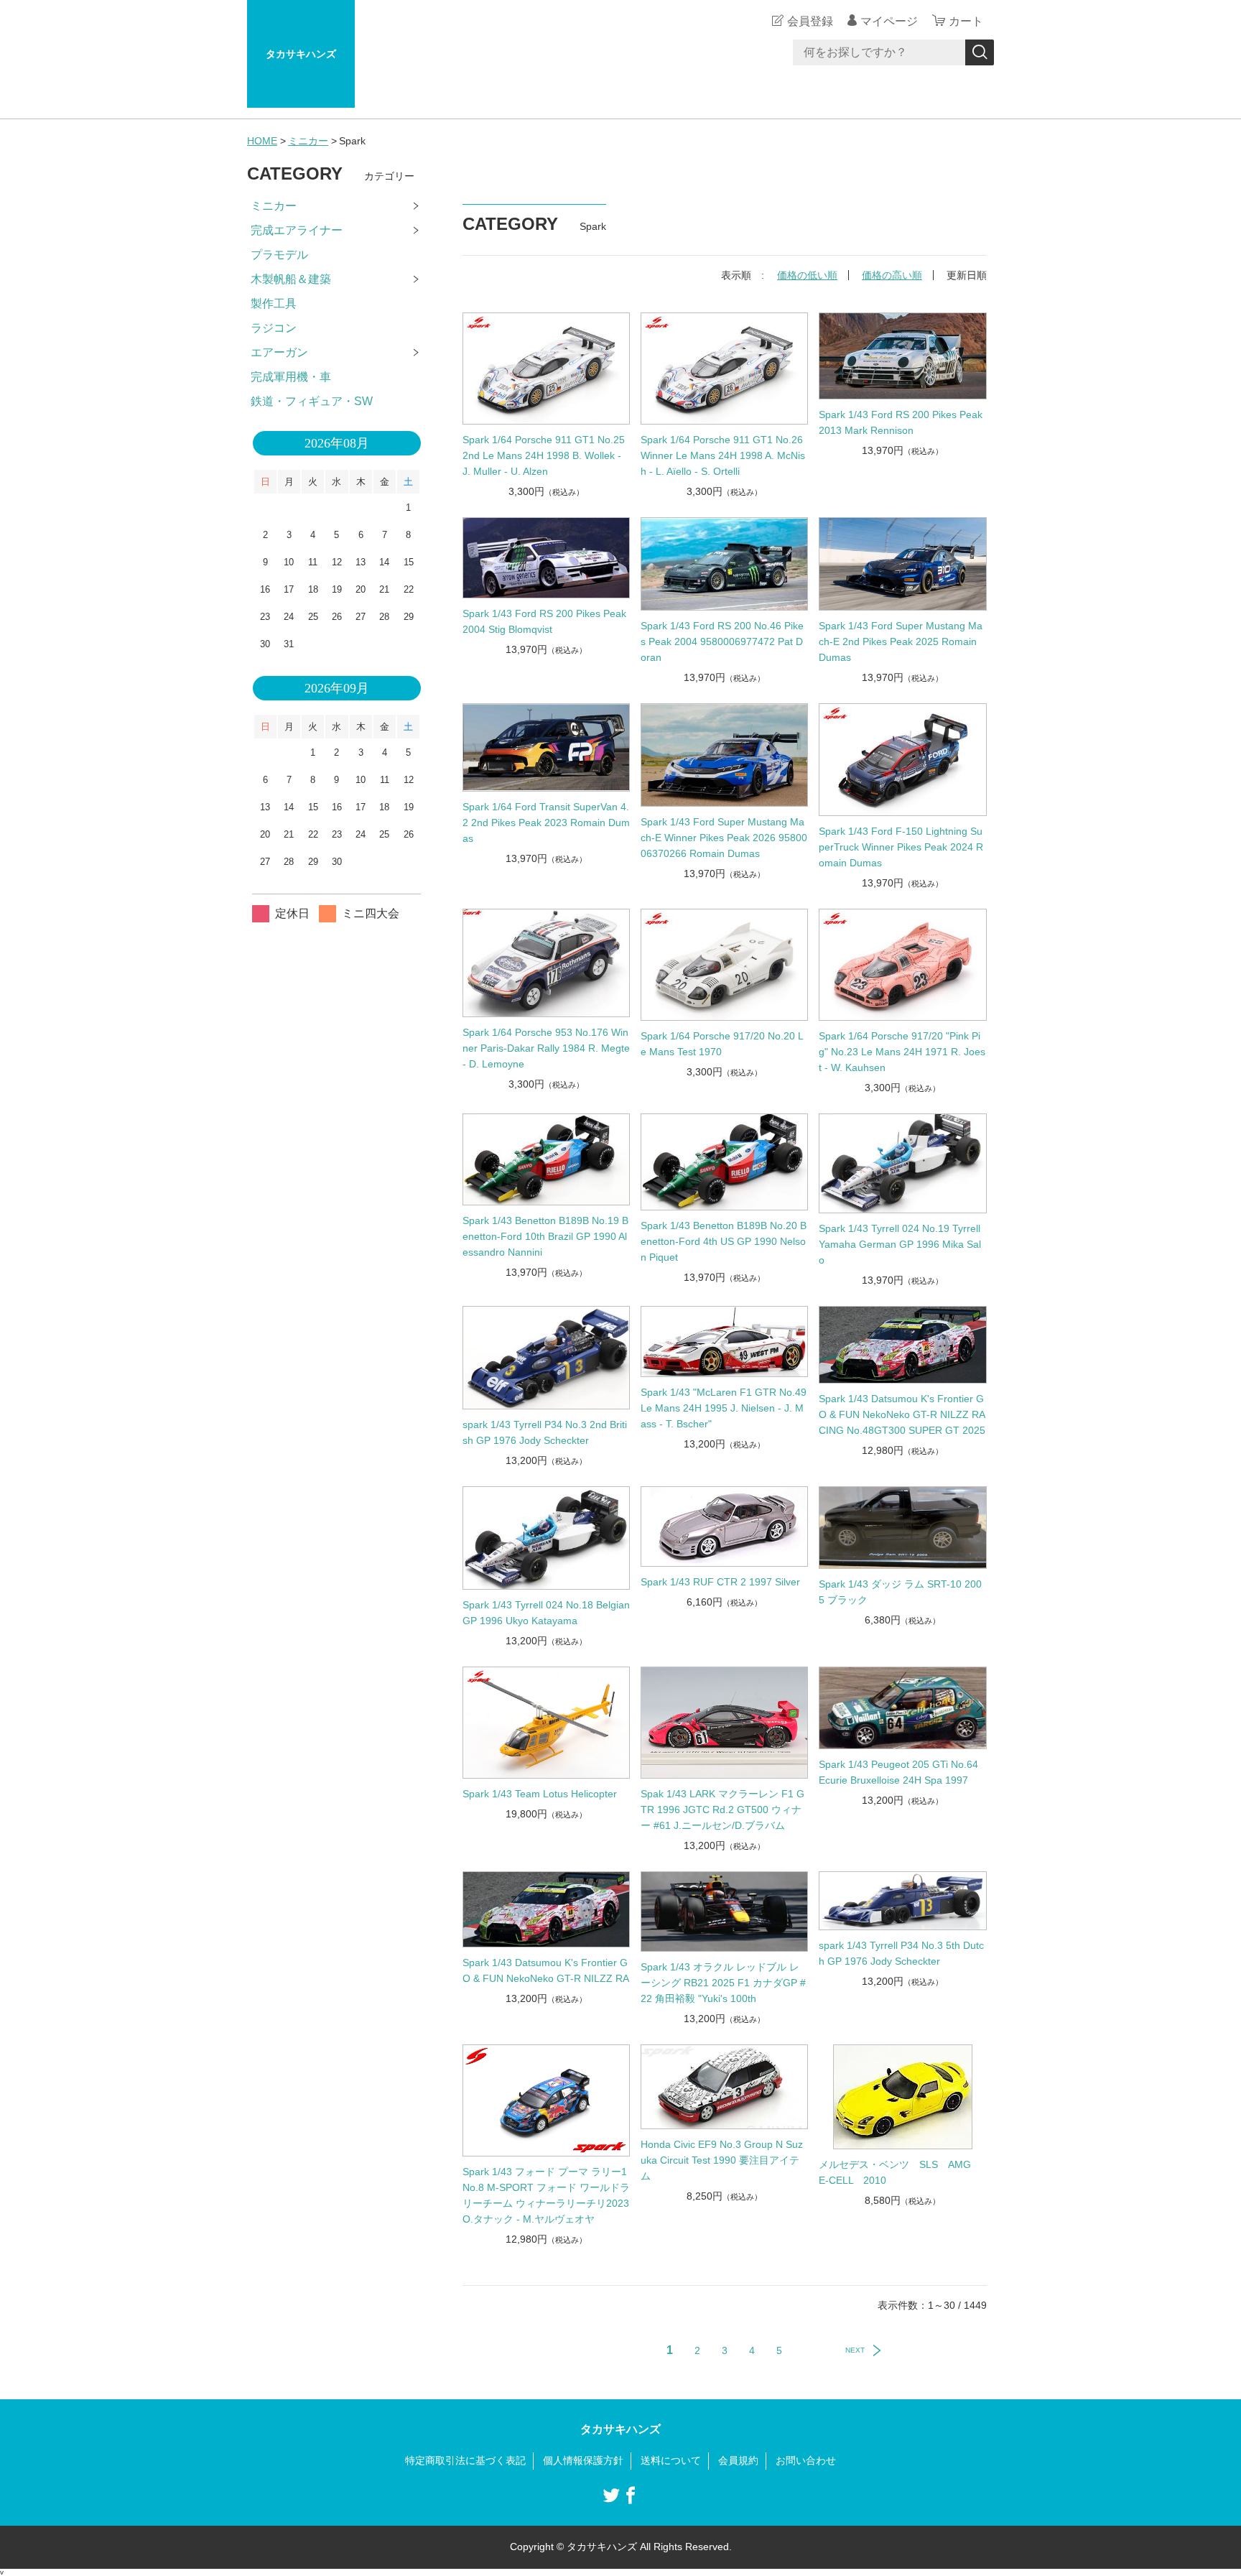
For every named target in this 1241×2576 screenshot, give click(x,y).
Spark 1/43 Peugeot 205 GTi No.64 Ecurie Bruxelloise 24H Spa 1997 (898, 1772)
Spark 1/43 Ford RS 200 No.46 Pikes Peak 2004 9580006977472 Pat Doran (722, 641)
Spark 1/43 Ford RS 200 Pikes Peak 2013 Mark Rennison (901, 422)
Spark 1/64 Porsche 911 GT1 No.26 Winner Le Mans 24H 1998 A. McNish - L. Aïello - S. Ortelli (723, 455)
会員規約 (738, 2460)
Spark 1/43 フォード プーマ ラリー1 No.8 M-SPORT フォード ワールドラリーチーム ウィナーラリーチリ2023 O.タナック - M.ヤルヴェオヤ (546, 2195)
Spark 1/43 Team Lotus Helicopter (540, 1794)
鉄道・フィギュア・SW (312, 401)
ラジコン (274, 328)
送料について (671, 2460)
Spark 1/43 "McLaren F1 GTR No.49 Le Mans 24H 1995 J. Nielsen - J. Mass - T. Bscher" (724, 1408)
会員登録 (810, 21)
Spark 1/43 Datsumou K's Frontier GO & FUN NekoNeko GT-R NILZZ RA (546, 1970)
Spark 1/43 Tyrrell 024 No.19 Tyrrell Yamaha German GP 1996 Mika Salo (900, 1244)
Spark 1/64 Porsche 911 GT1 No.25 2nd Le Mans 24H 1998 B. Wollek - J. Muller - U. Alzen (544, 455)
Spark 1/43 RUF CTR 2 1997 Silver (720, 1582)
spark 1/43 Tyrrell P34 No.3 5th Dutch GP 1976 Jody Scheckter (901, 1953)
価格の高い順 (892, 275)
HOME (262, 141)
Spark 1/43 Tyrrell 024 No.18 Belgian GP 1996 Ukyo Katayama (546, 1613)
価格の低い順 (807, 275)
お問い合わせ (806, 2460)
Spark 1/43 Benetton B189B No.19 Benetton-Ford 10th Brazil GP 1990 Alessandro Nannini (545, 1236)
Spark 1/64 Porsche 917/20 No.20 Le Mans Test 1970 (722, 1044)
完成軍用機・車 (291, 377)
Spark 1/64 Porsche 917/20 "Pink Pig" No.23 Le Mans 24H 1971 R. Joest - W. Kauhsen (902, 1052)
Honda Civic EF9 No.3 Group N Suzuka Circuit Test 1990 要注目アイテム (722, 2160)
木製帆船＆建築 (291, 279)
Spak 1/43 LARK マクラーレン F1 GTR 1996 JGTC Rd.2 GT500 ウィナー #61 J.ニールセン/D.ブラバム (722, 1810)
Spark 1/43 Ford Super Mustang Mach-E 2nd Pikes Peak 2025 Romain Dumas (901, 641)
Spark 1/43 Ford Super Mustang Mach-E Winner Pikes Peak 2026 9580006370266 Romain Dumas (724, 838)
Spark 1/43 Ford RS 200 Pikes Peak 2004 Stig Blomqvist (544, 621)
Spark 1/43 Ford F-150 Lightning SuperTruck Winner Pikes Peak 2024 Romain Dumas (901, 847)
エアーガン (279, 352)
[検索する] (980, 52)
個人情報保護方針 (583, 2460)
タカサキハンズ (301, 54)
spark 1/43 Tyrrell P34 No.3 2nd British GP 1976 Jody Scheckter (545, 1432)
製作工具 (274, 304)
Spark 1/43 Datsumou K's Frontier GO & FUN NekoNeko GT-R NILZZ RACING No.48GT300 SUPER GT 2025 (902, 1414)
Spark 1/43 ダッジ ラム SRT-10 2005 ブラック (900, 1592)
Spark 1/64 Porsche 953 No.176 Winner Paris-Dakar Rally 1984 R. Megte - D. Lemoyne (546, 1048)
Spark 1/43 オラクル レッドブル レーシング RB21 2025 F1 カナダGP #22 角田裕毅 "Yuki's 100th (723, 1983)
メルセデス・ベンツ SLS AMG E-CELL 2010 (900, 2172)
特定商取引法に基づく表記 (465, 2460)
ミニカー (308, 141)
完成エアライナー (297, 230)
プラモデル (279, 255)
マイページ (889, 21)
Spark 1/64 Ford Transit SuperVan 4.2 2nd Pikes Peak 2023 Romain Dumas (546, 823)
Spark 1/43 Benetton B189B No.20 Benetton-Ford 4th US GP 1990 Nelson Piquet (724, 1241)
